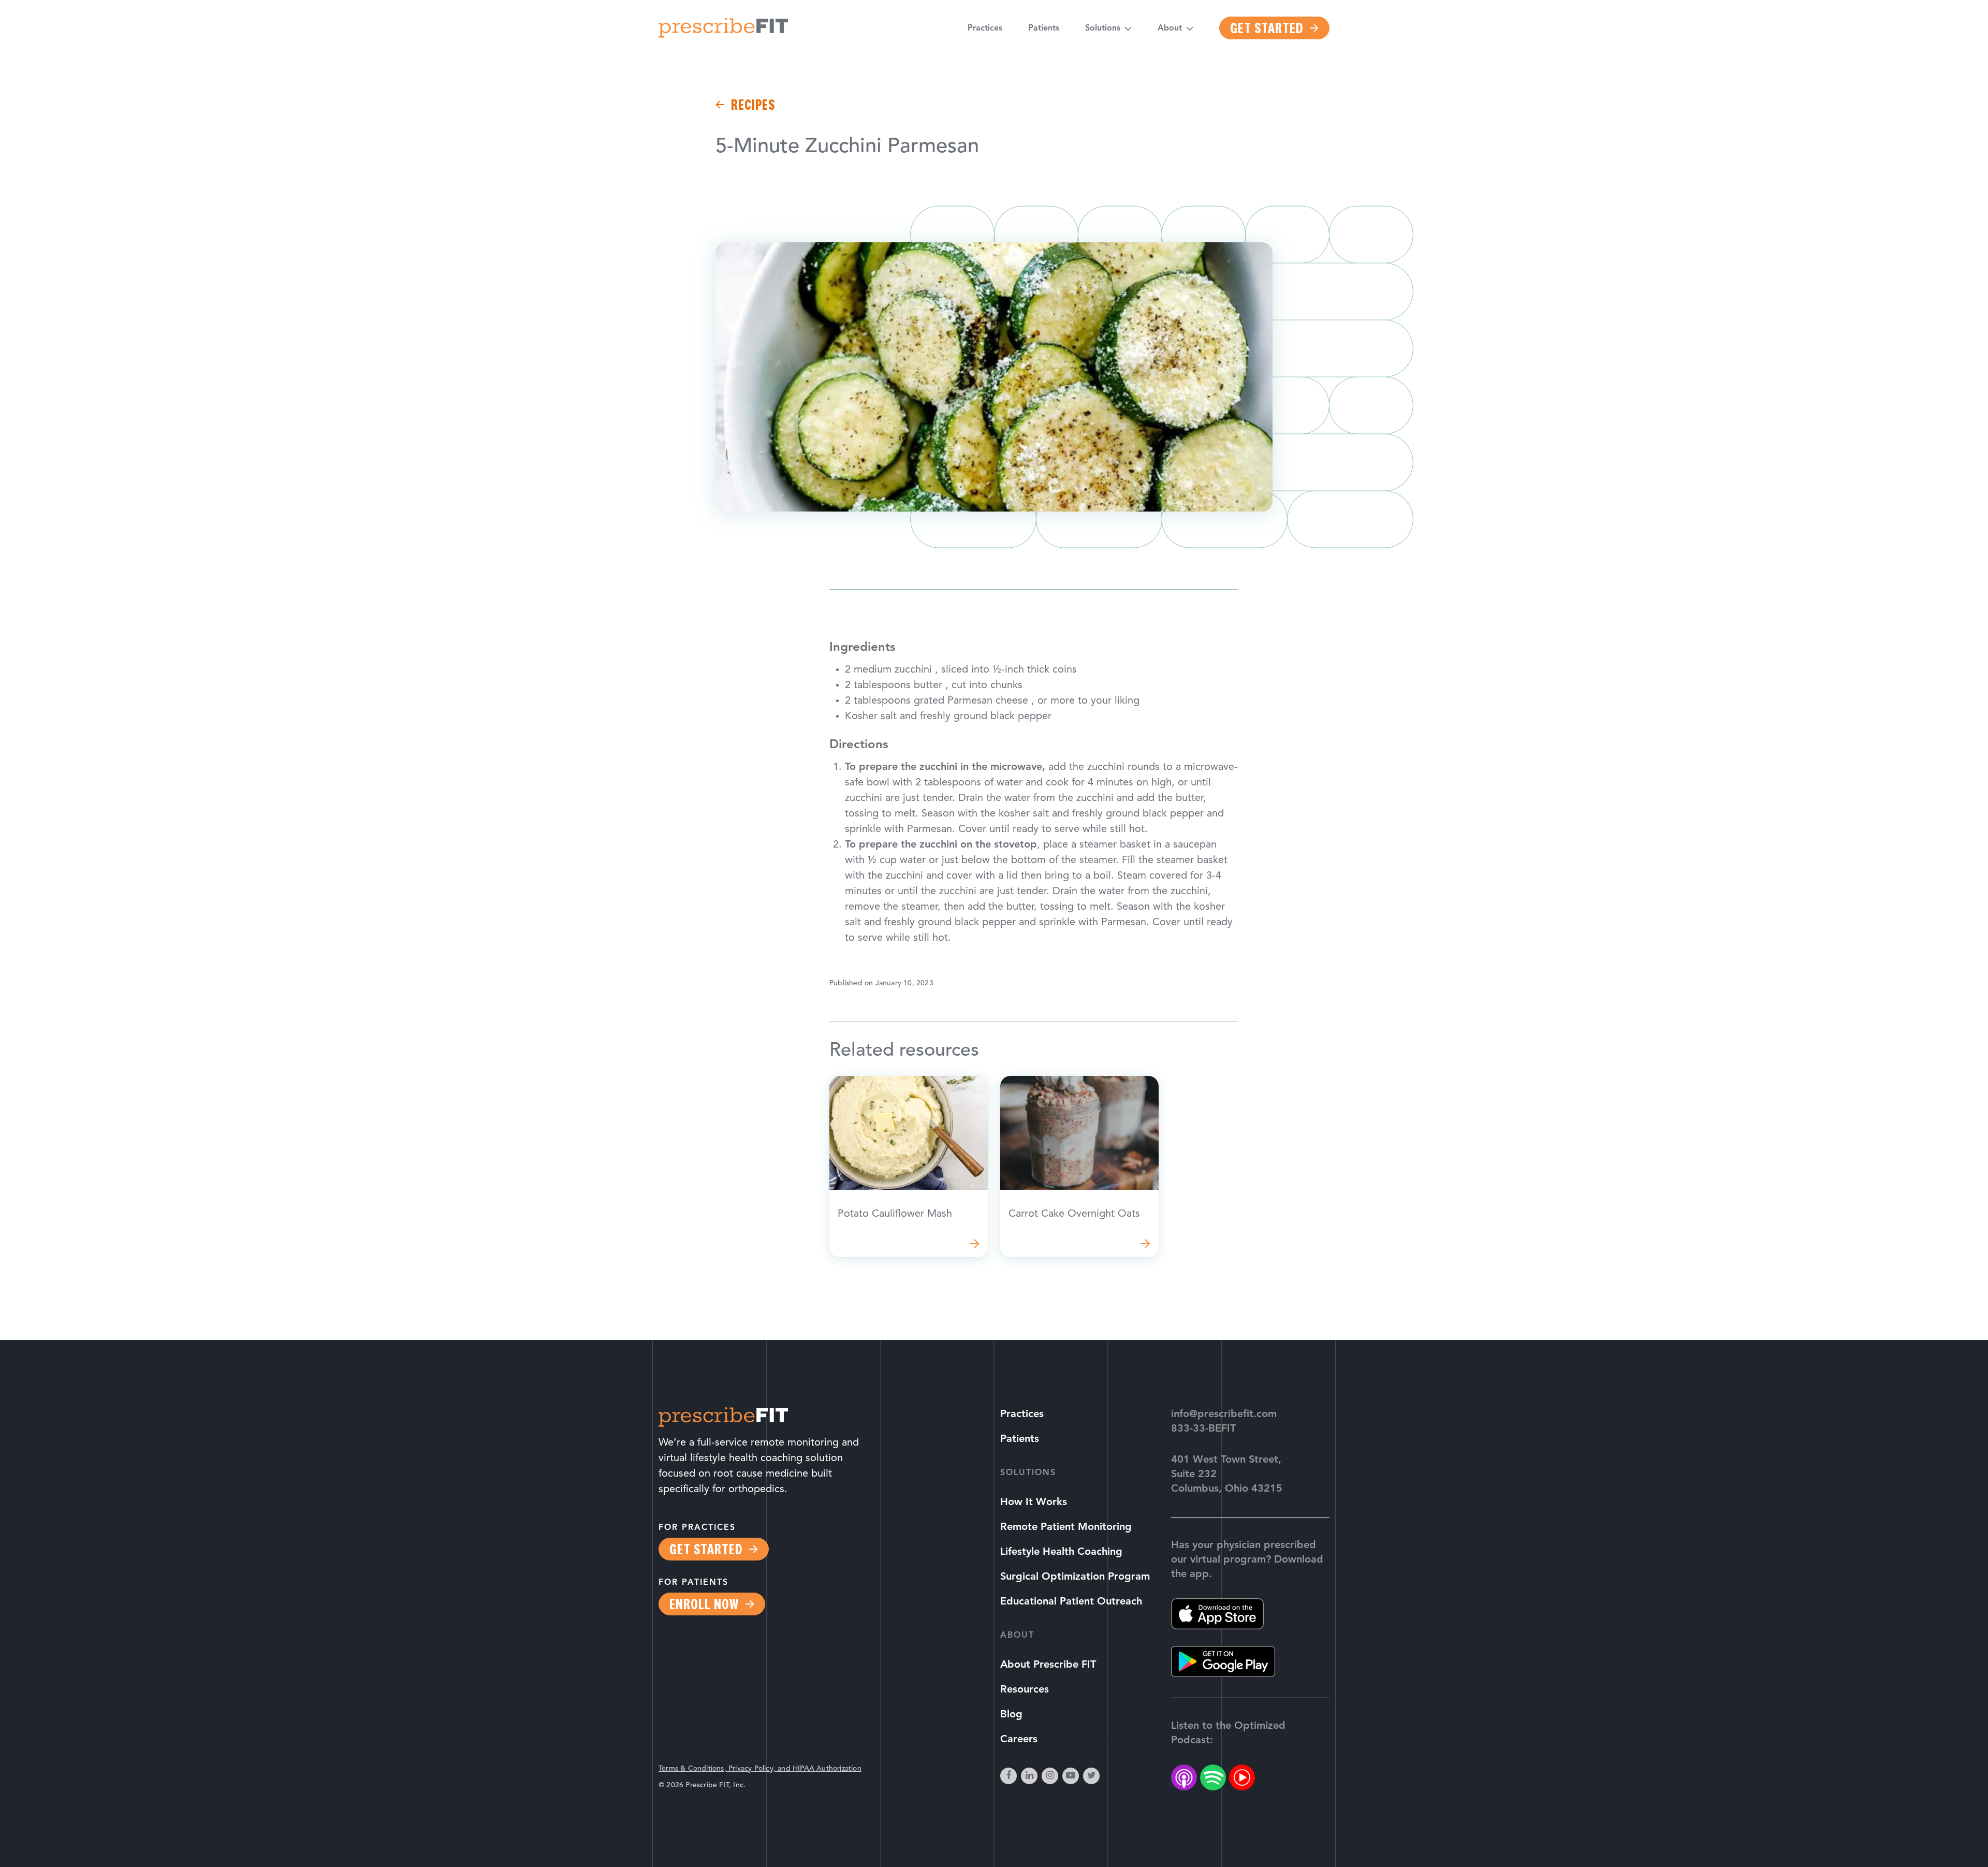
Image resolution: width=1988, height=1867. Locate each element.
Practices (985, 28)
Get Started (1267, 28)
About (1170, 28)
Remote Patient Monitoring (1066, 1527)
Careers (1019, 1740)
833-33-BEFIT (1203, 1429)
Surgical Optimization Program (1075, 1577)
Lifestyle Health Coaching (1061, 1552)
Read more (909, 1166)
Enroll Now (704, 1604)
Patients (1044, 28)
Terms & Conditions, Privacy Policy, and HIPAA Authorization (760, 1769)
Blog (1011, 1715)
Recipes (753, 105)
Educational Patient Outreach (1071, 1602)
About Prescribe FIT (1048, 1665)
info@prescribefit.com (1224, 1414)
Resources (1025, 1690)
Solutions (1103, 28)
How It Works (1034, 1503)
